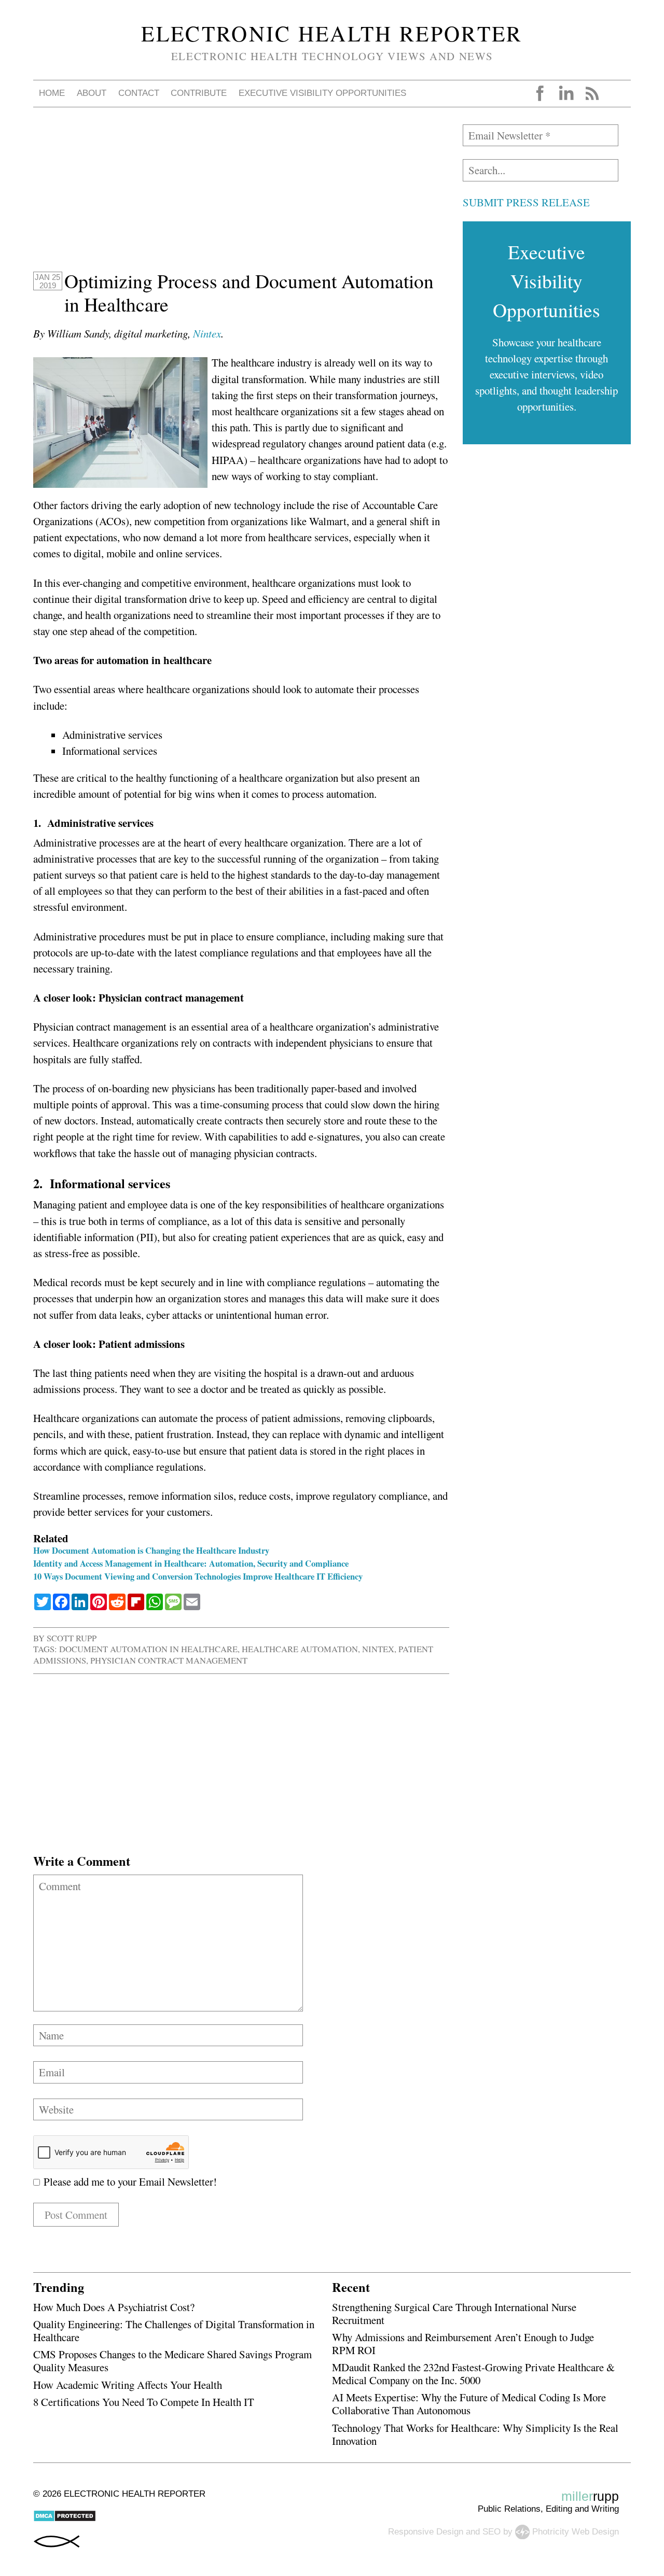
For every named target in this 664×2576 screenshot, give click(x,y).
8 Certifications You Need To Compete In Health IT (144, 2402)
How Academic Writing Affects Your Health (128, 2385)
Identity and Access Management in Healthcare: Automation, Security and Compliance (191, 1563)
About (92, 93)
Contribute (199, 93)
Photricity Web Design (576, 2531)
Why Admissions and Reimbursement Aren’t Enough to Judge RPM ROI (463, 2343)
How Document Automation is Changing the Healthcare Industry (151, 1550)
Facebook (540, 93)
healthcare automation (300, 1649)
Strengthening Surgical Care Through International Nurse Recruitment (454, 2313)
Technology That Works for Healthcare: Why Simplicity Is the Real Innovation (475, 2434)
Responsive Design (426, 2531)
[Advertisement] (241, 197)
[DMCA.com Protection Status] (65, 2519)
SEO (492, 2531)
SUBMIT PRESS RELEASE (526, 202)
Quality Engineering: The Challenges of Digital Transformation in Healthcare (174, 2331)
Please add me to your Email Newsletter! (128, 2181)
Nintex (207, 333)
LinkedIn (566, 93)
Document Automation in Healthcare (148, 1649)
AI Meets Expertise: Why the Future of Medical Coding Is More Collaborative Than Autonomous (469, 2404)
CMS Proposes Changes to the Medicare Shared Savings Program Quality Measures (172, 2361)
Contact (139, 93)
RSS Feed (592, 93)
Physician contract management (169, 1660)
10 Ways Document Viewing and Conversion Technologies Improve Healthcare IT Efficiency (198, 1576)
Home (52, 93)
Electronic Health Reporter (332, 33)
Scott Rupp (72, 1638)
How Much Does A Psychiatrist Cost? (114, 2307)
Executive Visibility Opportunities (322, 93)
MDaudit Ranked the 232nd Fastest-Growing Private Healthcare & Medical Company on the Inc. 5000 (473, 2374)
